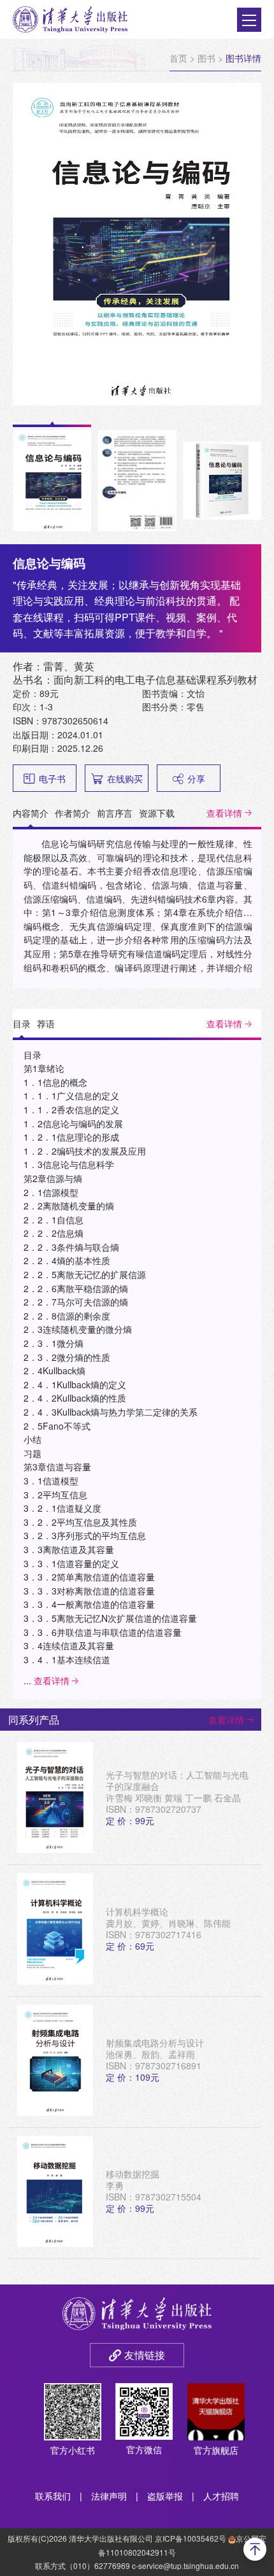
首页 (178, 58)
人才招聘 (221, 2496)
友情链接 (145, 2355)
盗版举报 (165, 2496)
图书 (206, 58)
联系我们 (53, 2496)
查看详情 (224, 813)
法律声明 (109, 2496)
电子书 (52, 778)
